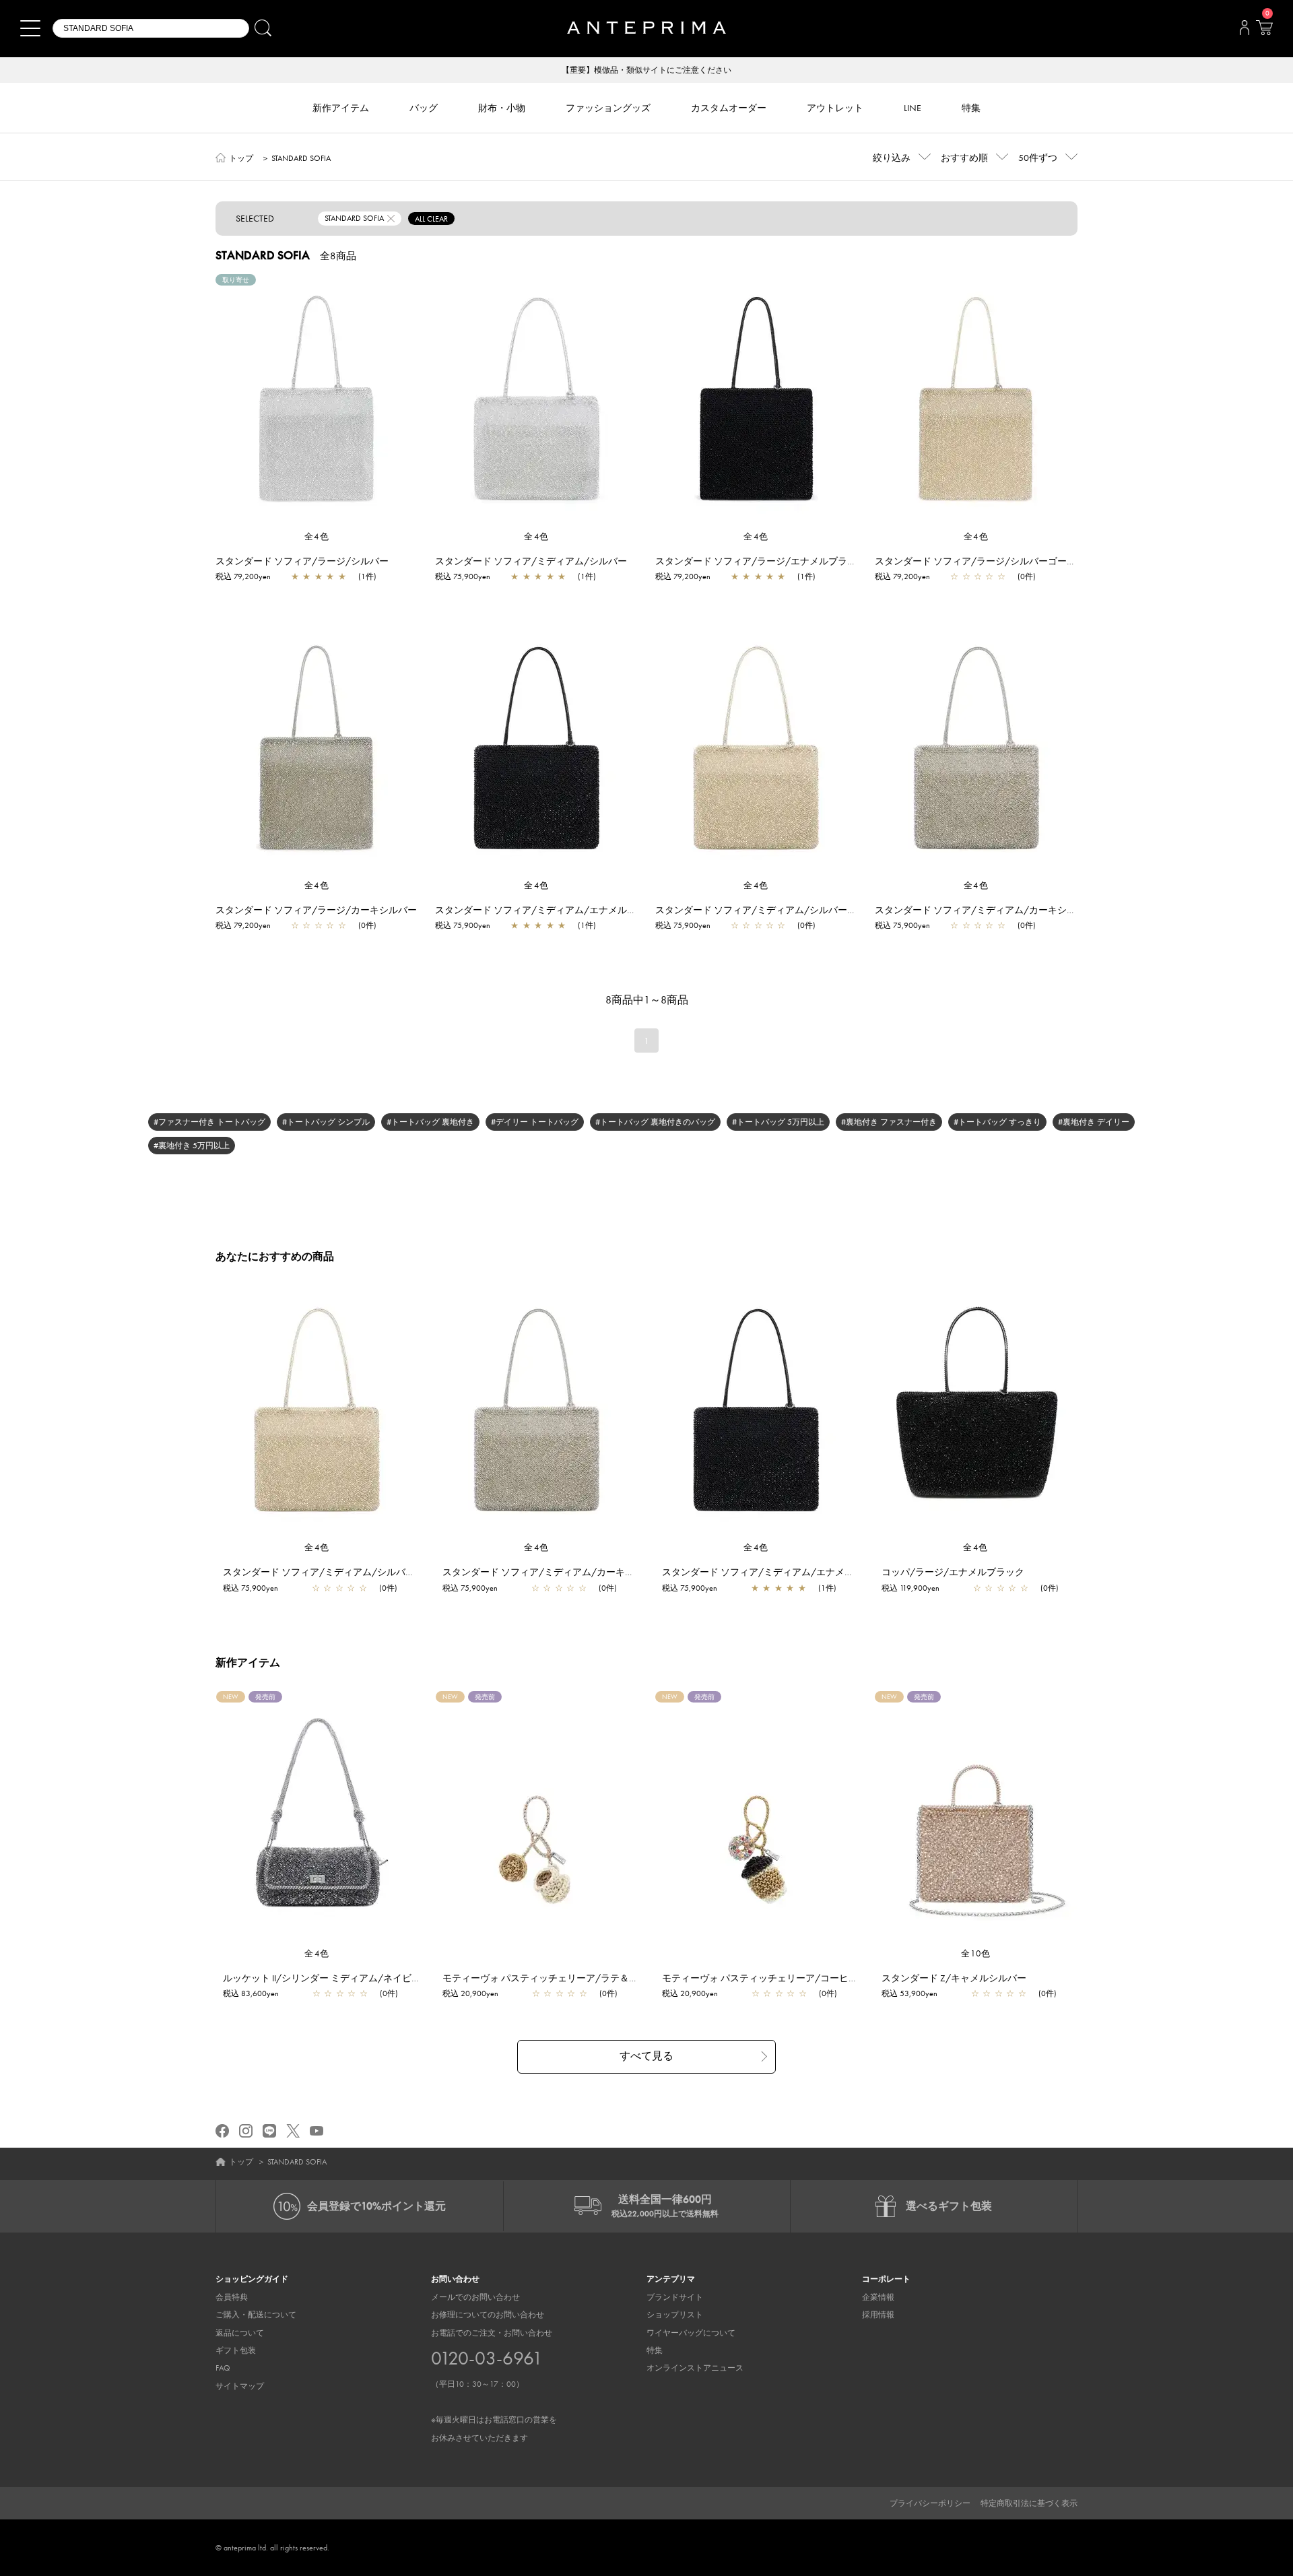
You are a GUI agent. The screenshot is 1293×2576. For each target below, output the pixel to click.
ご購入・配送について (256, 2315)
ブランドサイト (675, 2297)
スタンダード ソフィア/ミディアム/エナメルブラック (550, 910)
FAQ (223, 2368)
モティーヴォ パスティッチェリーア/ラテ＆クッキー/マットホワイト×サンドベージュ (626, 1978)
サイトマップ (240, 2386)
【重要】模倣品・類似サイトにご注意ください (646, 70)
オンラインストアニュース (695, 2368)
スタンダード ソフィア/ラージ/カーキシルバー (316, 910)
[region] (317, 402)
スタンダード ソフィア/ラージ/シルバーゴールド (980, 561)
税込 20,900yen (470, 1993)
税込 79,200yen (243, 576)
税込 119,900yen (910, 1588)
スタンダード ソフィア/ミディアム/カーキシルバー (985, 910)
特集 (655, 2350)
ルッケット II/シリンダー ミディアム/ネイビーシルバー (341, 1978)
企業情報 (878, 2297)
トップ (241, 158)
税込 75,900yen (463, 576)
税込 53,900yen (909, 1993)
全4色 (317, 536)
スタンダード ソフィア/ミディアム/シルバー (531, 561)
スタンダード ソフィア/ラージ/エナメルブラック (761, 561)
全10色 (976, 1953)
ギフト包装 (236, 2350)
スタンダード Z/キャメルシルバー (954, 1978)
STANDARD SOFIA (301, 158)
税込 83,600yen (251, 1993)
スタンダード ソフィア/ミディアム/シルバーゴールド (770, 910)
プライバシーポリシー (930, 2503)
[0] (1264, 32)
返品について (240, 2333)
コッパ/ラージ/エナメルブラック (953, 1572)
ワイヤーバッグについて (691, 2333)
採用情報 (878, 2315)
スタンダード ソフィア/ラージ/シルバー (302, 561)
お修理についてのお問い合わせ (488, 2315)
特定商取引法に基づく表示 (1029, 2503)
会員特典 (232, 2297)
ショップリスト (675, 2315)
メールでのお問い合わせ (475, 2297)
